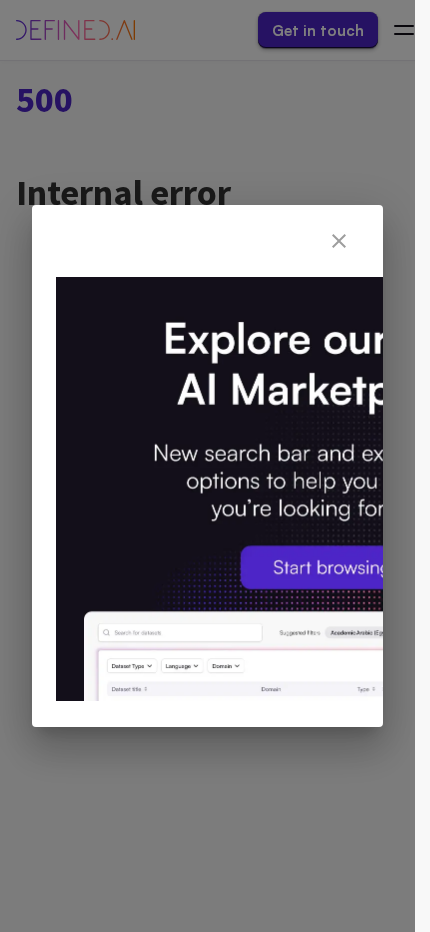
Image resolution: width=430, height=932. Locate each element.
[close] (339, 241)
